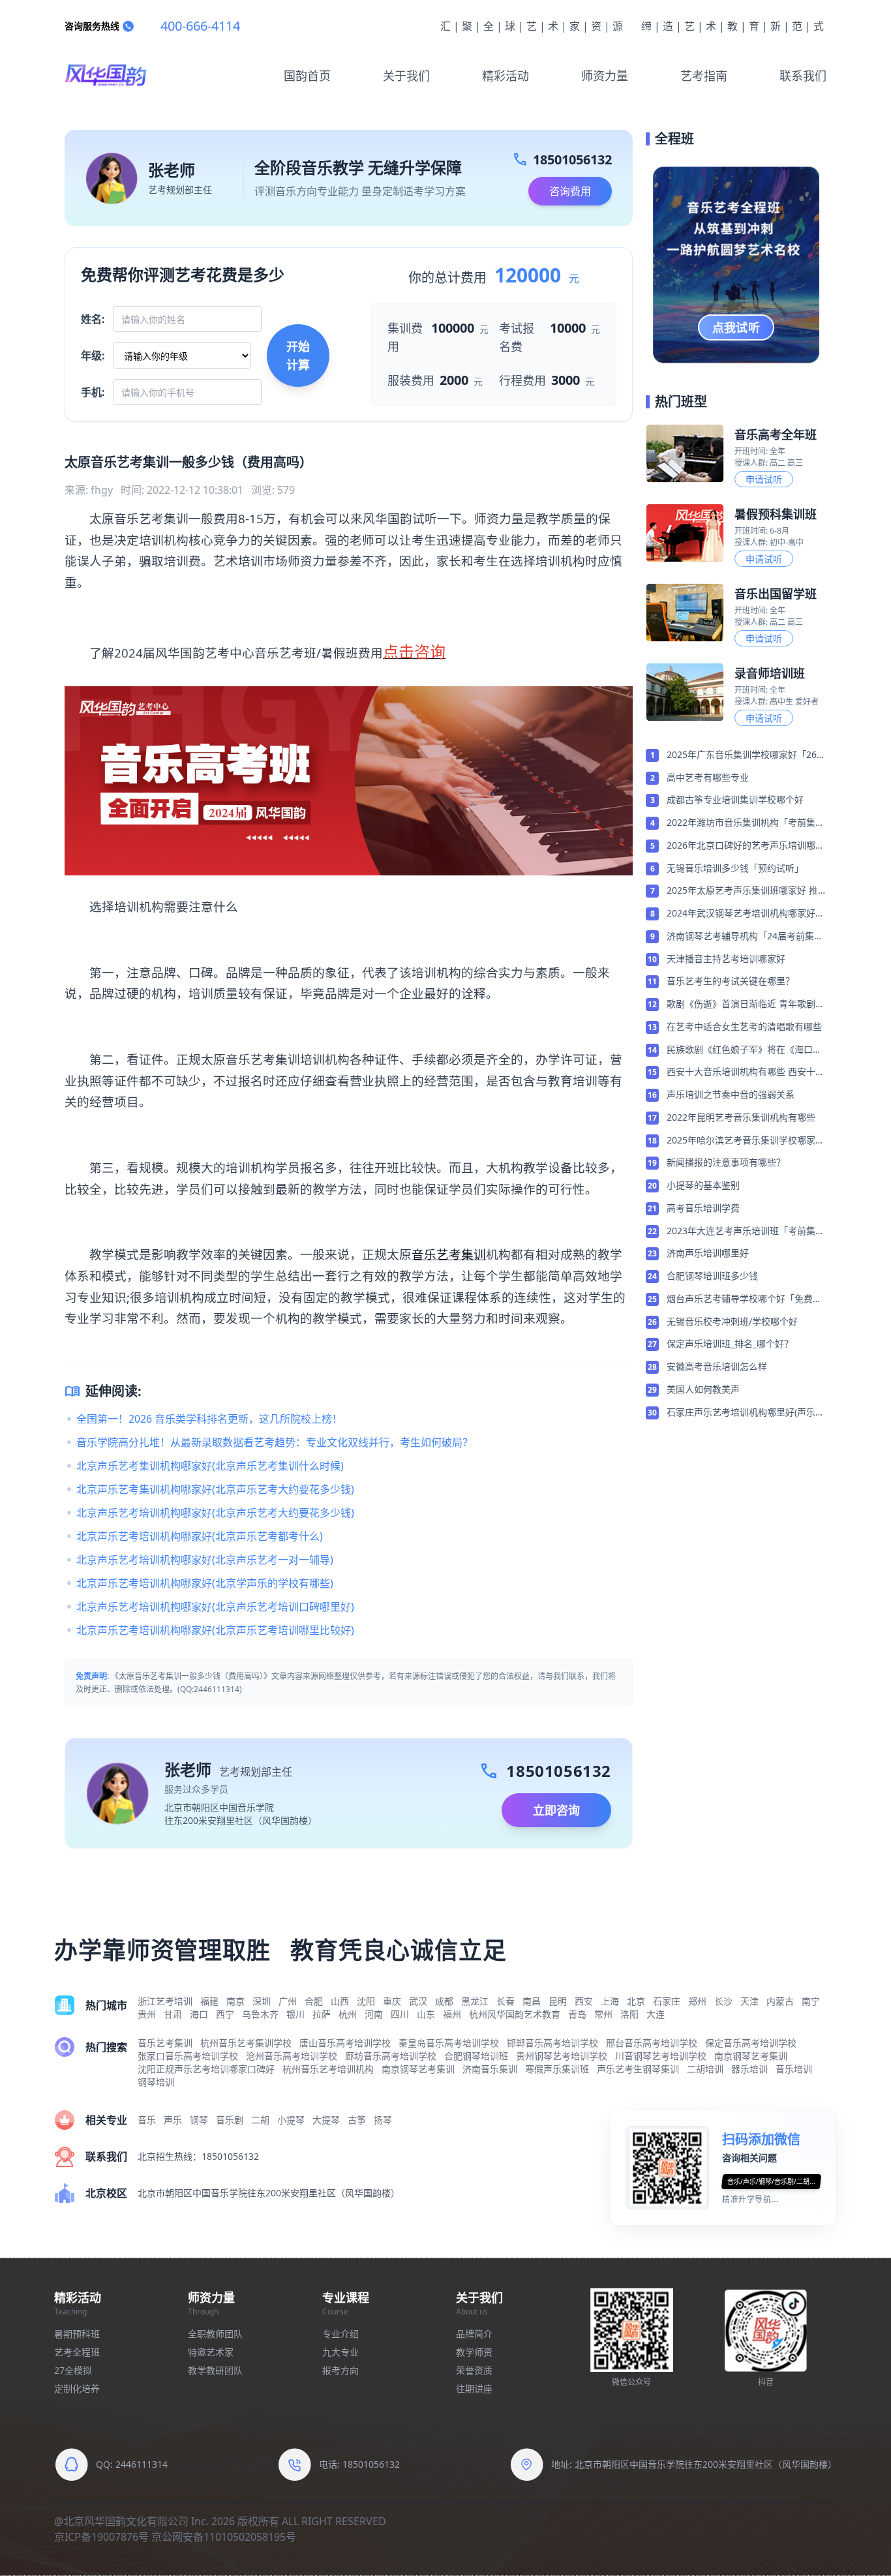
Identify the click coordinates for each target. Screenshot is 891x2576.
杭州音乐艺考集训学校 (246, 2043)
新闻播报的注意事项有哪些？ (726, 1162)
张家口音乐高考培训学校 (188, 2056)
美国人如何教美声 (703, 1389)
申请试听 (764, 479)
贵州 (147, 2014)
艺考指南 (704, 76)
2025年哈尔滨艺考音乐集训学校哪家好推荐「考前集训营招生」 (746, 1141)
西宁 (225, 2014)
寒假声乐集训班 (557, 2069)
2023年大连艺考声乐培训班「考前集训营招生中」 (746, 1232)
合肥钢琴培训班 (476, 2056)
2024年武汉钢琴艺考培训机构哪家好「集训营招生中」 (741, 914)
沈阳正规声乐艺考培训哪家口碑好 (206, 2069)
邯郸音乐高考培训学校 (552, 2043)
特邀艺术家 (211, 2352)
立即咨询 (556, 1810)
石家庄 (667, 2001)
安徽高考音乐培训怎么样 (717, 1366)
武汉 (418, 2001)
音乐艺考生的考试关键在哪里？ (731, 981)
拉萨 (322, 2014)
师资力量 (605, 76)
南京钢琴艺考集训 (751, 2056)
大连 (656, 2014)
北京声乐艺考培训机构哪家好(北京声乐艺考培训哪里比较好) (215, 1630)
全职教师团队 (215, 2334)
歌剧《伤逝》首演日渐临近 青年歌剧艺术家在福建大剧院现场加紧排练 (746, 1005)
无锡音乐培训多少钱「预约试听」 (735, 868)
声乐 (173, 2120)
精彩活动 (506, 76)
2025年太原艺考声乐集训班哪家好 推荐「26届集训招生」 (742, 891)
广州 (288, 2001)
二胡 (260, 2120)
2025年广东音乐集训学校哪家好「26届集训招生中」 (746, 755)
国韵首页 (307, 76)
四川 (400, 2014)
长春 (506, 2001)
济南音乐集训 (490, 2069)
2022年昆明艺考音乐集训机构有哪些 (741, 1117)
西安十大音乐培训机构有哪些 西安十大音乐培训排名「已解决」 (746, 1072)
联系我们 (803, 76)
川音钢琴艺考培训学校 (661, 2056)
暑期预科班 (77, 2334)
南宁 (811, 2001)
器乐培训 (749, 2069)
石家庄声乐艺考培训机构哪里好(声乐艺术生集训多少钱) (746, 1413)
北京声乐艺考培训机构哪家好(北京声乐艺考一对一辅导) (205, 1560)
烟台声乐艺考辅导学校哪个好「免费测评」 (744, 1299)
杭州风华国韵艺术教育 (515, 2014)
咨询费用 (570, 191)
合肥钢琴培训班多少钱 (712, 1276)
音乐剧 (230, 2120)
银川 (295, 2014)
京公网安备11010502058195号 (224, 2537)
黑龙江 (475, 2001)
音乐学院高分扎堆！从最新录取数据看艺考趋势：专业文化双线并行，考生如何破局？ (275, 1442)
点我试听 (736, 327)
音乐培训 (794, 2069)
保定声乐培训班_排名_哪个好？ (730, 1343)
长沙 (723, 2001)
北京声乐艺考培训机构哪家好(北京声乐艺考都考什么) (200, 1536)
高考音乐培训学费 (703, 1208)
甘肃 (173, 2014)
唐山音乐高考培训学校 (345, 2043)
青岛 (577, 2014)
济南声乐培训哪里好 (708, 1253)
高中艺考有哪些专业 (708, 777)
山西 (340, 2001)
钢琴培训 (156, 2082)
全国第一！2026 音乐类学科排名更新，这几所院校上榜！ (209, 1419)
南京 (235, 2001)
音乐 (147, 2120)
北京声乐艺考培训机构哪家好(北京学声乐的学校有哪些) (205, 1583)
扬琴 (383, 2120)
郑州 (697, 2001)
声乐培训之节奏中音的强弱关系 (731, 1094)
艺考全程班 (77, 2352)
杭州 (348, 2014)
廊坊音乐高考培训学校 (391, 2056)
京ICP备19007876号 (101, 2537)
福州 (452, 2014)
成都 (444, 2001)
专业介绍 (340, 2334)
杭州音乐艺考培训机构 (328, 2069)
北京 (636, 2001)
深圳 (262, 2001)
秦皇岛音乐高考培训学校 (449, 2043)
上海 (610, 2001)
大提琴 (326, 2120)
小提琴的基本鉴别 (703, 1185)
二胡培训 (705, 2069)
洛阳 (629, 2014)
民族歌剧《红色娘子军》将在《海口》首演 (744, 1050)
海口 (199, 2014)
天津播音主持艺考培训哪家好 (726, 959)
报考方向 (340, 2370)
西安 (584, 2001)
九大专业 (340, 2352)
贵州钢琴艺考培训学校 (562, 2056)
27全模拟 (73, 2370)
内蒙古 (780, 2001)
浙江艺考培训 (165, 2001)
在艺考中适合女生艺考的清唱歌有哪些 (744, 1026)
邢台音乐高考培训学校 (652, 2043)
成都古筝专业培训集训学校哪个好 (735, 799)
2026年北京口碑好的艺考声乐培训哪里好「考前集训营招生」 (746, 846)
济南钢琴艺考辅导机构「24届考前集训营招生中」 (745, 937)
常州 (603, 2014)
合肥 (314, 2001)
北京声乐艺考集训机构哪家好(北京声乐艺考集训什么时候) (210, 1466)
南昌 (532, 2001)
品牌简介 (474, 2334)
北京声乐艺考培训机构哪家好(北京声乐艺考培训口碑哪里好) (215, 1607)
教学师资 (474, 2352)
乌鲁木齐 (260, 2014)
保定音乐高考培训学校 (751, 2043)
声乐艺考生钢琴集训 (638, 2069)
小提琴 (291, 2120)
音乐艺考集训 (449, 1254)
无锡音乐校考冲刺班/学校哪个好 (732, 1321)
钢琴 (199, 2120)
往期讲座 (474, 2388)
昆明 (558, 2001)
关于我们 (406, 76)
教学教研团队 (215, 2370)
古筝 (357, 2120)
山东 (426, 2014)
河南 (374, 2014)
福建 (209, 2001)
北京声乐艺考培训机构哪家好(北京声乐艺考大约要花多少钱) (215, 1513)
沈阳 (366, 2001)
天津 (749, 2001)
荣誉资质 (474, 2370)
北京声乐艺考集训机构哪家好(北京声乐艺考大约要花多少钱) (215, 1489)
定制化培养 (77, 2388)
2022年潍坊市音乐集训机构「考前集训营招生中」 (746, 823)
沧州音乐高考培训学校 (292, 2056)
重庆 (392, 2001)
